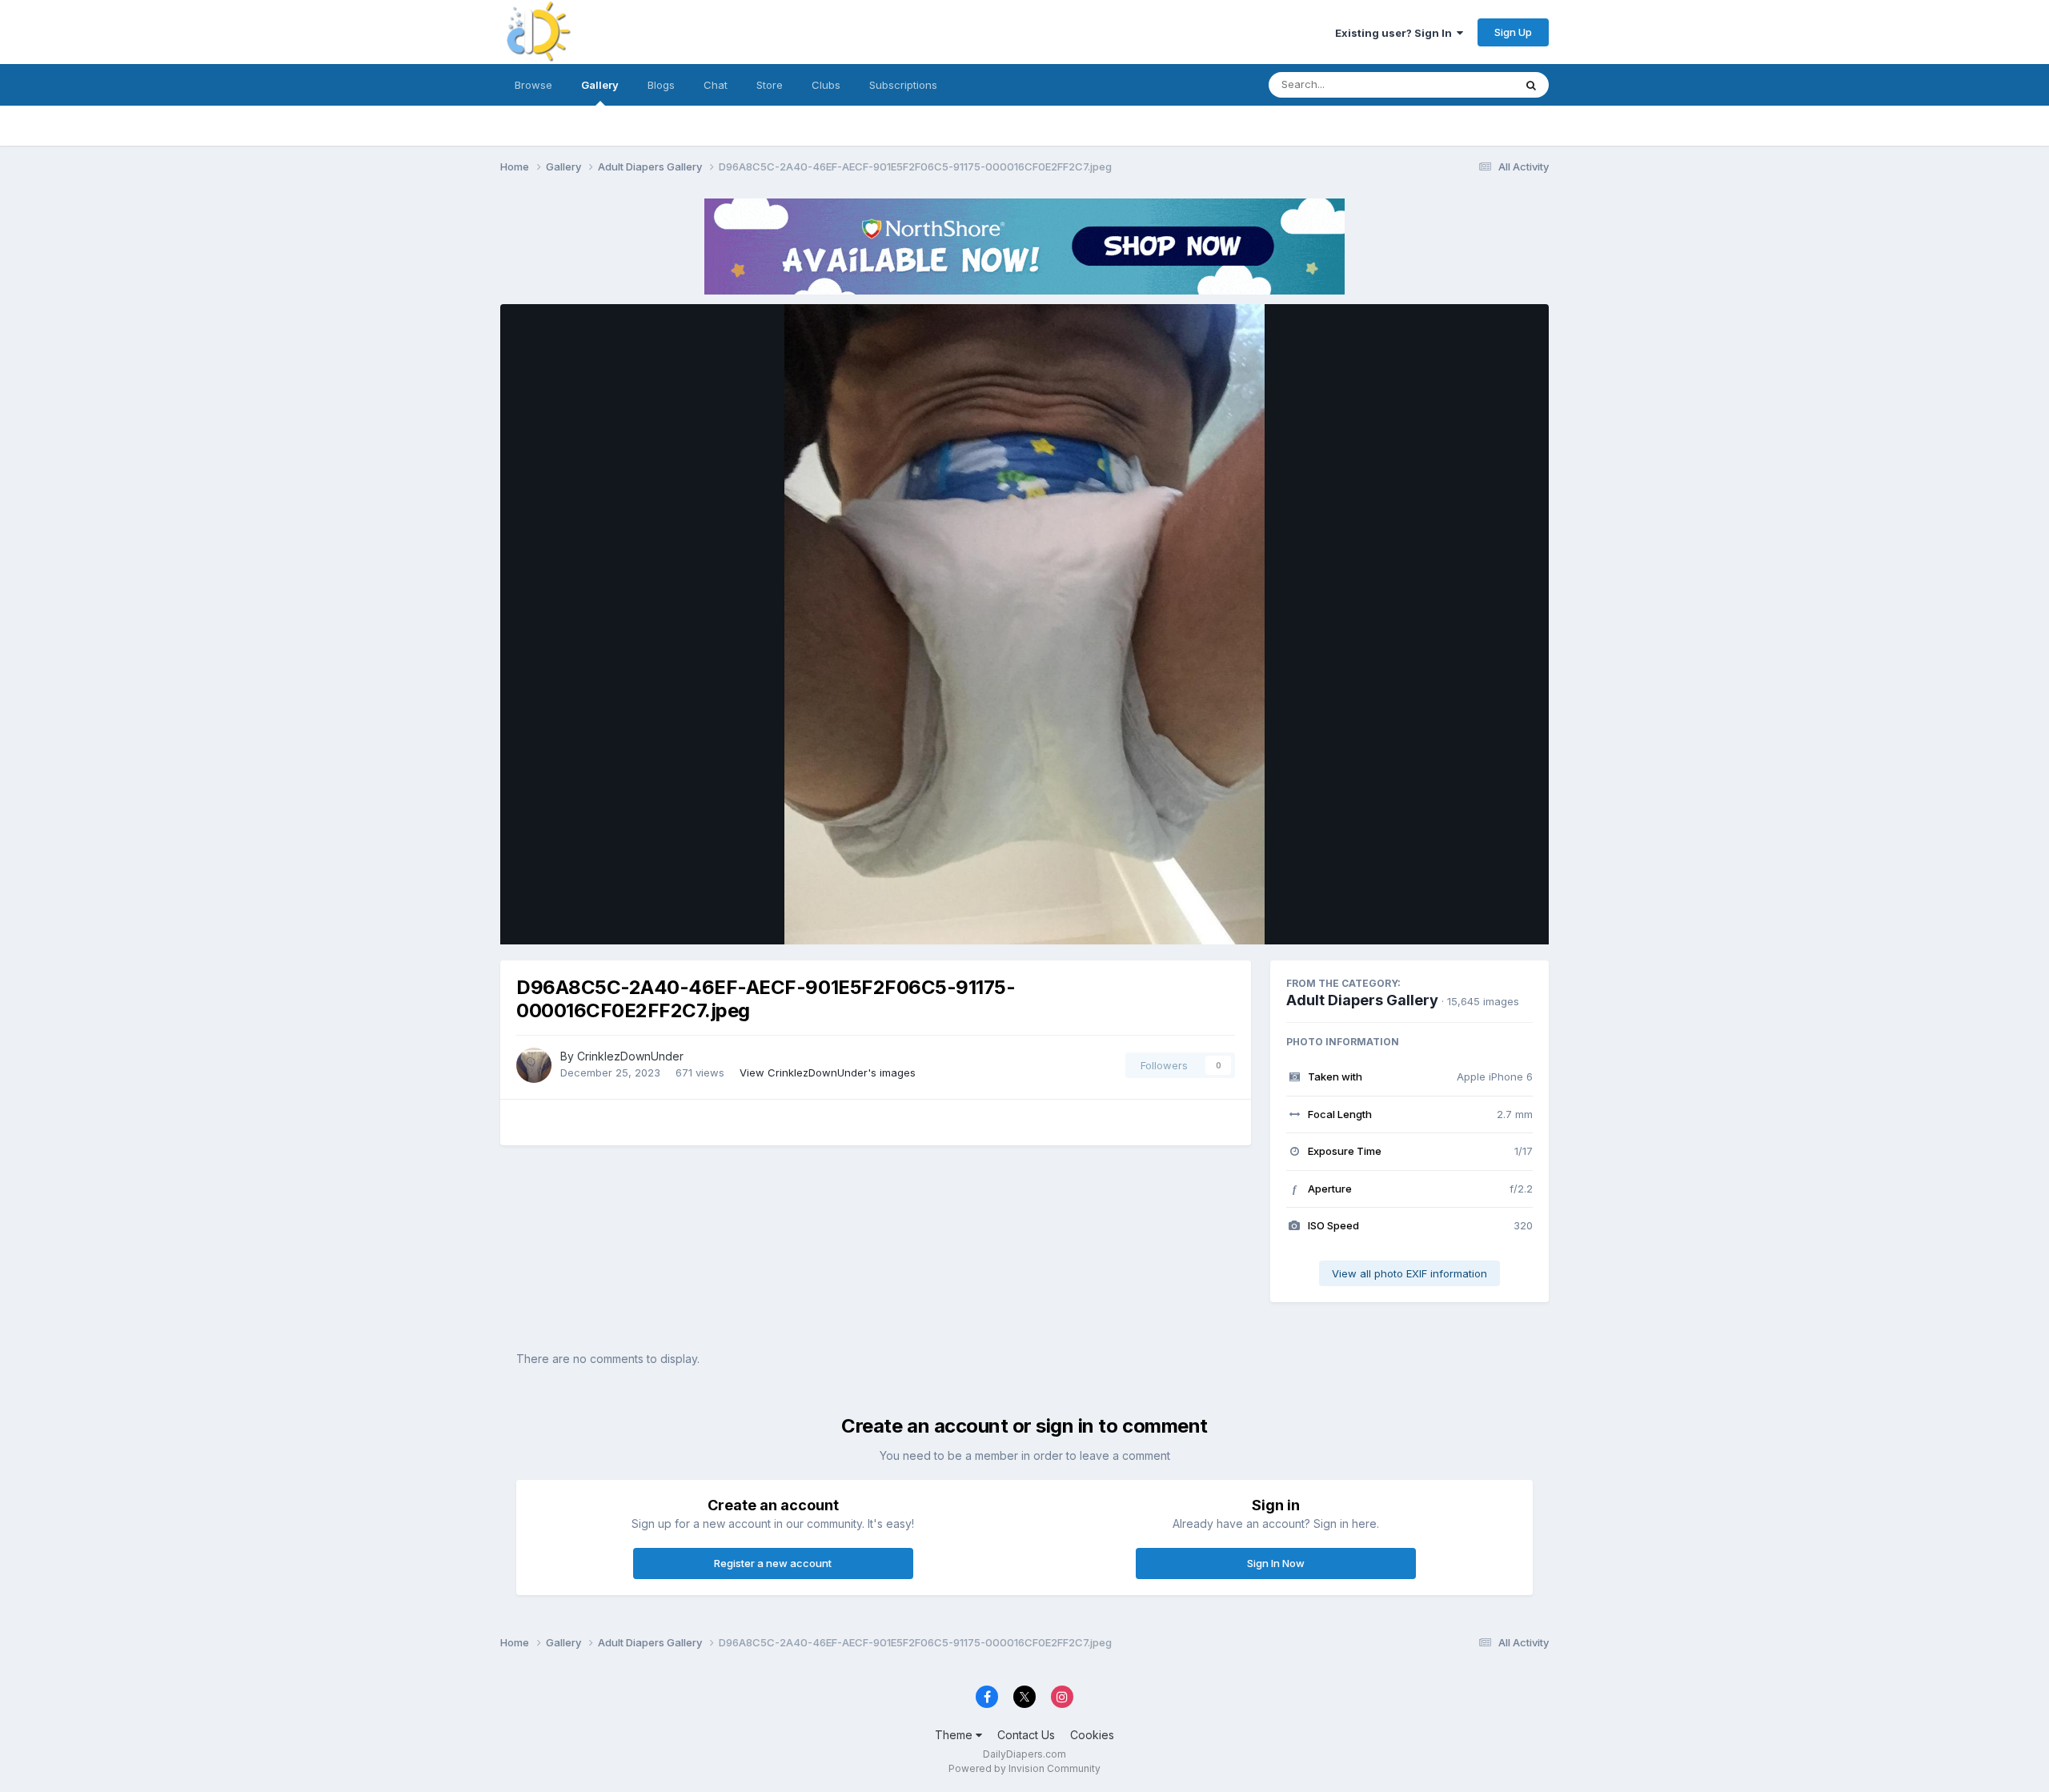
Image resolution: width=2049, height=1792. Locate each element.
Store (770, 85)
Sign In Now (1276, 1563)
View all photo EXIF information (1409, 1273)
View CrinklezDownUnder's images (828, 1072)
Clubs (826, 85)
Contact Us (1026, 1735)
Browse (533, 85)
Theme (955, 1735)
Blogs (661, 85)
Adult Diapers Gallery (1362, 1000)
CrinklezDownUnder (630, 1056)
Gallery (600, 85)
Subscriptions (903, 85)
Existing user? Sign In (1396, 33)
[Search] (1531, 85)
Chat (716, 85)
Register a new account (773, 1563)
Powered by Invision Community (1024, 1768)
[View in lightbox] (1024, 624)
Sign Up (1513, 32)
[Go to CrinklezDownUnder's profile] (534, 1065)
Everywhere (1464, 84)
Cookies (1092, 1735)
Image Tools (1482, 916)
